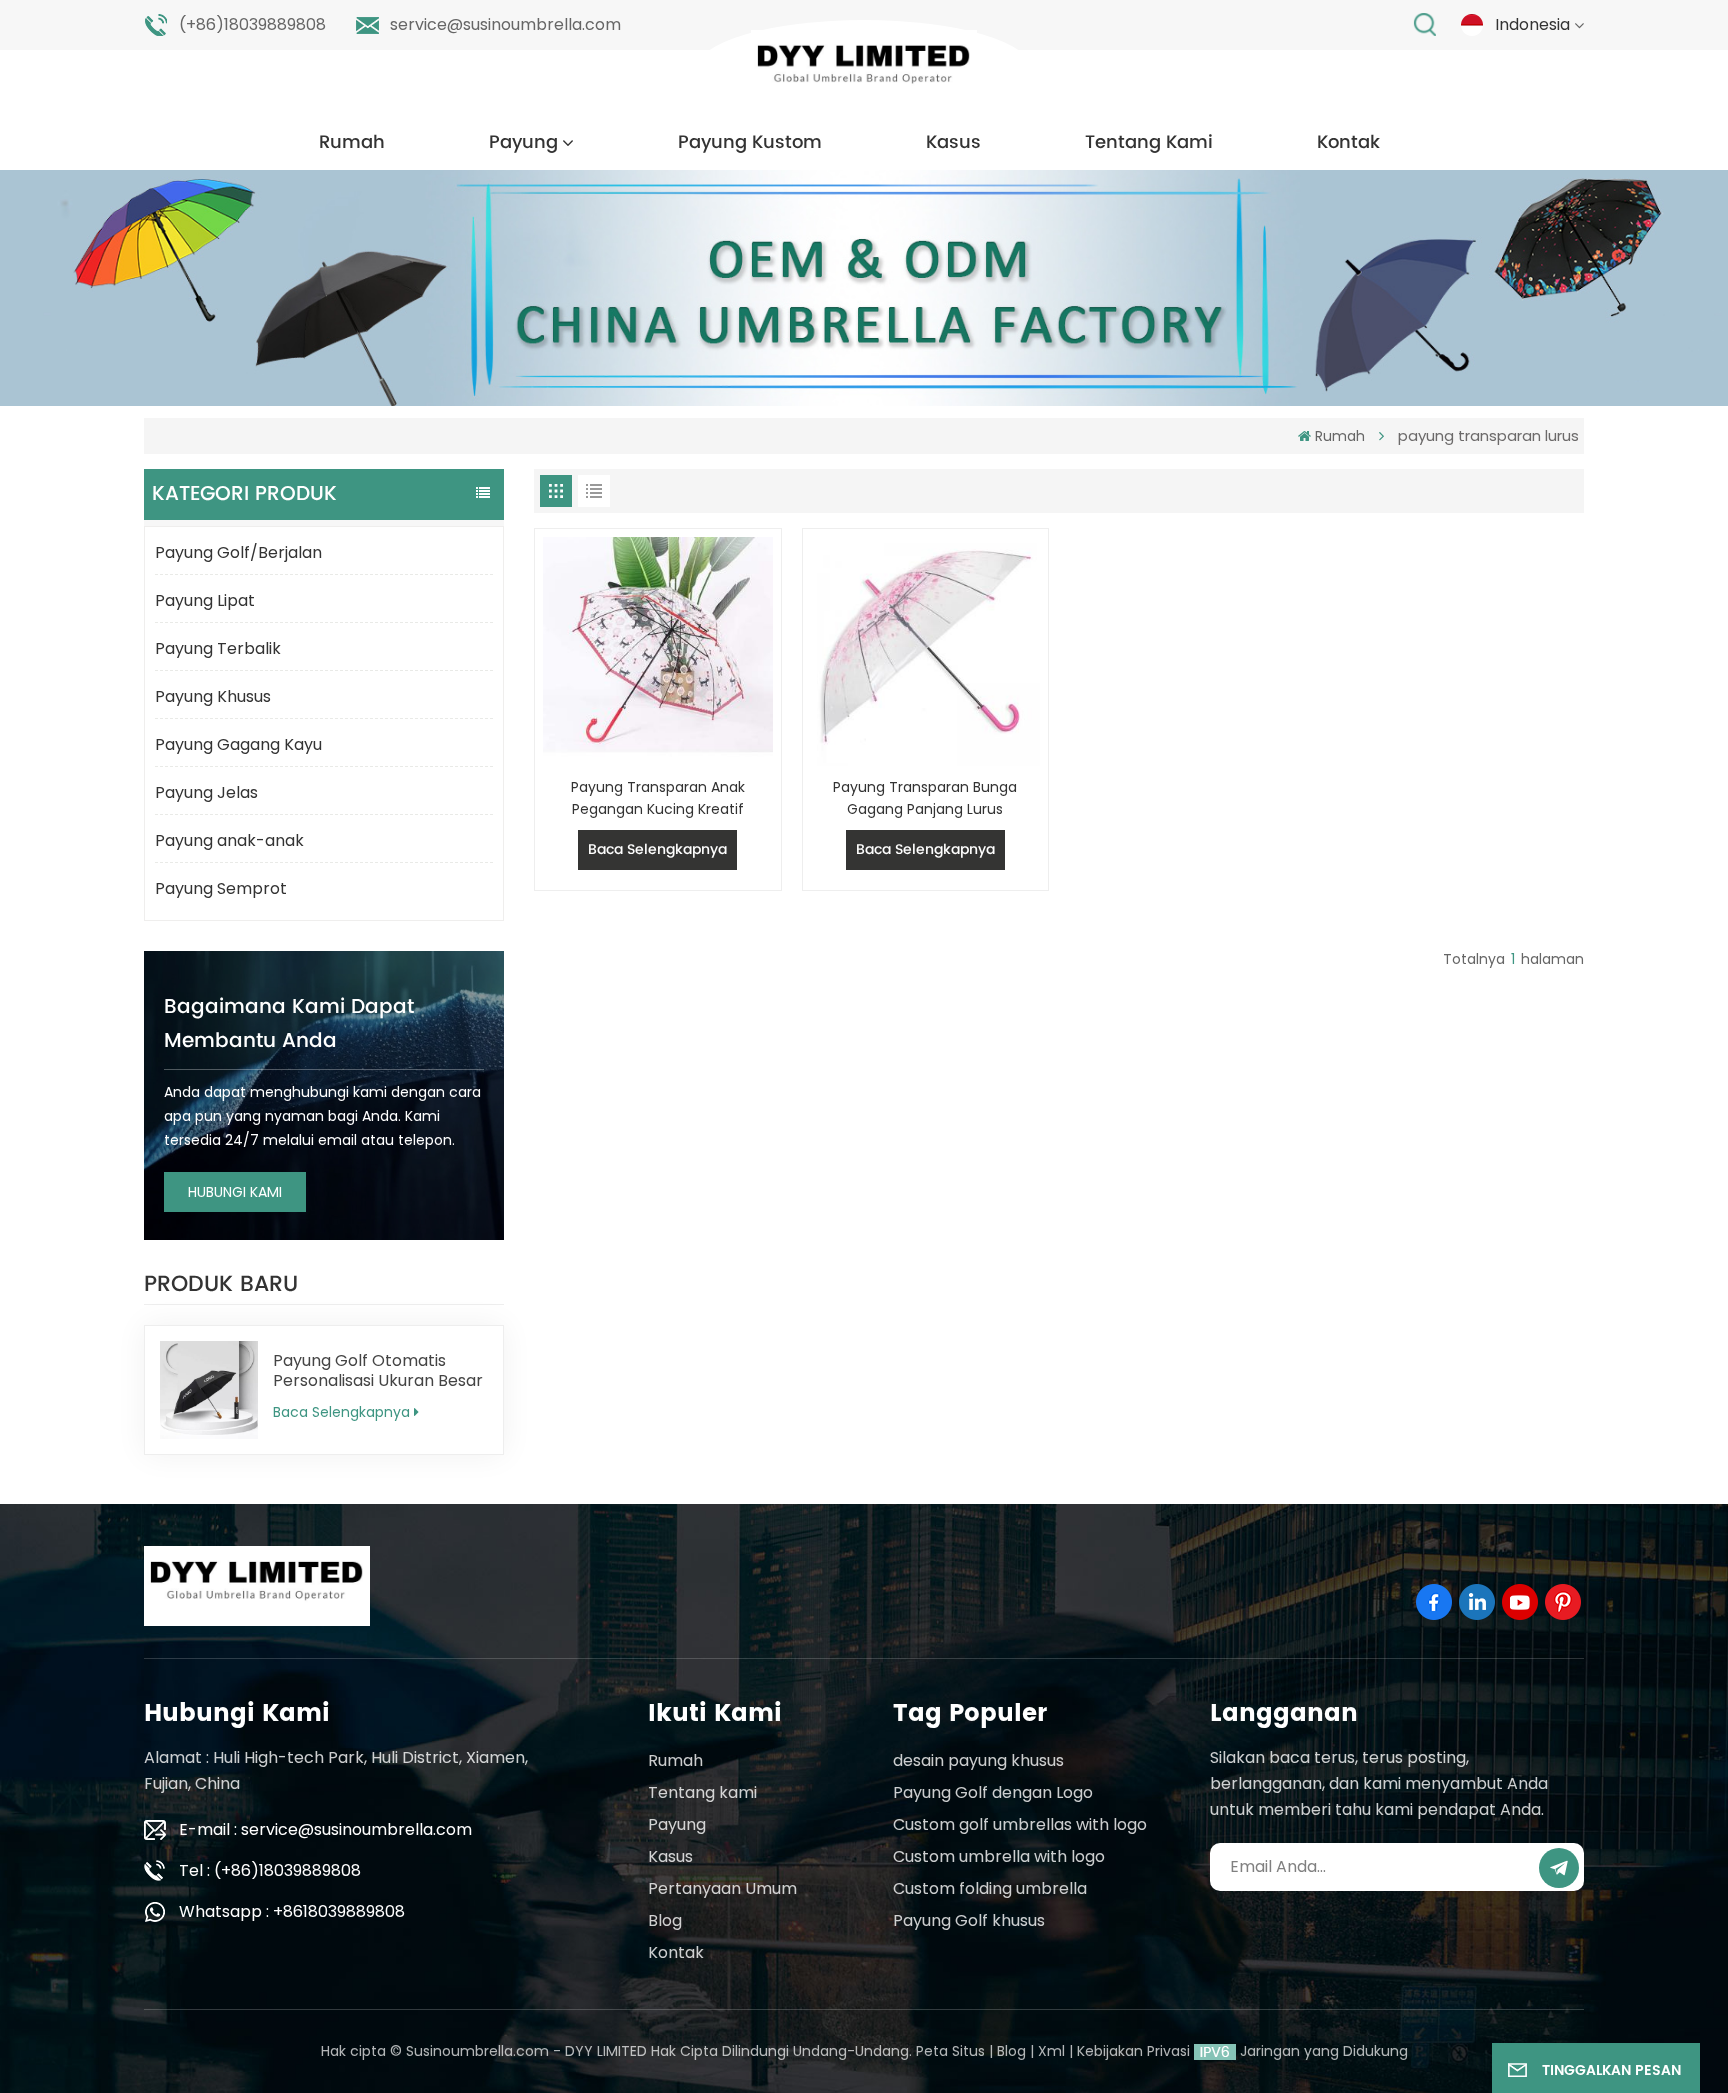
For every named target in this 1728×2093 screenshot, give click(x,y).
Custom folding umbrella (990, 1888)
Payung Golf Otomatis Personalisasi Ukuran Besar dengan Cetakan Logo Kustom (378, 1371)
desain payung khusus (978, 1760)
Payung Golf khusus (969, 1920)
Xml (1051, 2051)
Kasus (953, 142)
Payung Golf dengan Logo (993, 1792)
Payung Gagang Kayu (238, 744)
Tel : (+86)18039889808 (270, 1870)
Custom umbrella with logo (999, 1856)
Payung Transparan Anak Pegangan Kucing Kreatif (658, 798)
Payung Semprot (221, 888)
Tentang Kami (1149, 142)
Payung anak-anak (229, 840)
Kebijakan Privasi (1133, 2051)
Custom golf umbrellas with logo (1020, 1824)
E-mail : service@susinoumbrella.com (325, 1829)
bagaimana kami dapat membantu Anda (289, 1024)
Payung (523, 142)
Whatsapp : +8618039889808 (292, 1911)
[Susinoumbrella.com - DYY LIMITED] (864, 69)
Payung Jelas (206, 792)
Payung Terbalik (218, 648)
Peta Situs (950, 2051)
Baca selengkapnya (341, 1412)
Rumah (352, 142)
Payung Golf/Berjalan (238, 552)
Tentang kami (702, 1792)
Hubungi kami (235, 1192)
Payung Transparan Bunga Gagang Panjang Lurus (925, 798)
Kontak (1348, 142)
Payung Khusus (213, 696)
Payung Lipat (205, 600)
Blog (665, 1920)
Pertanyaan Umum (722, 1888)
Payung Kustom (750, 142)
